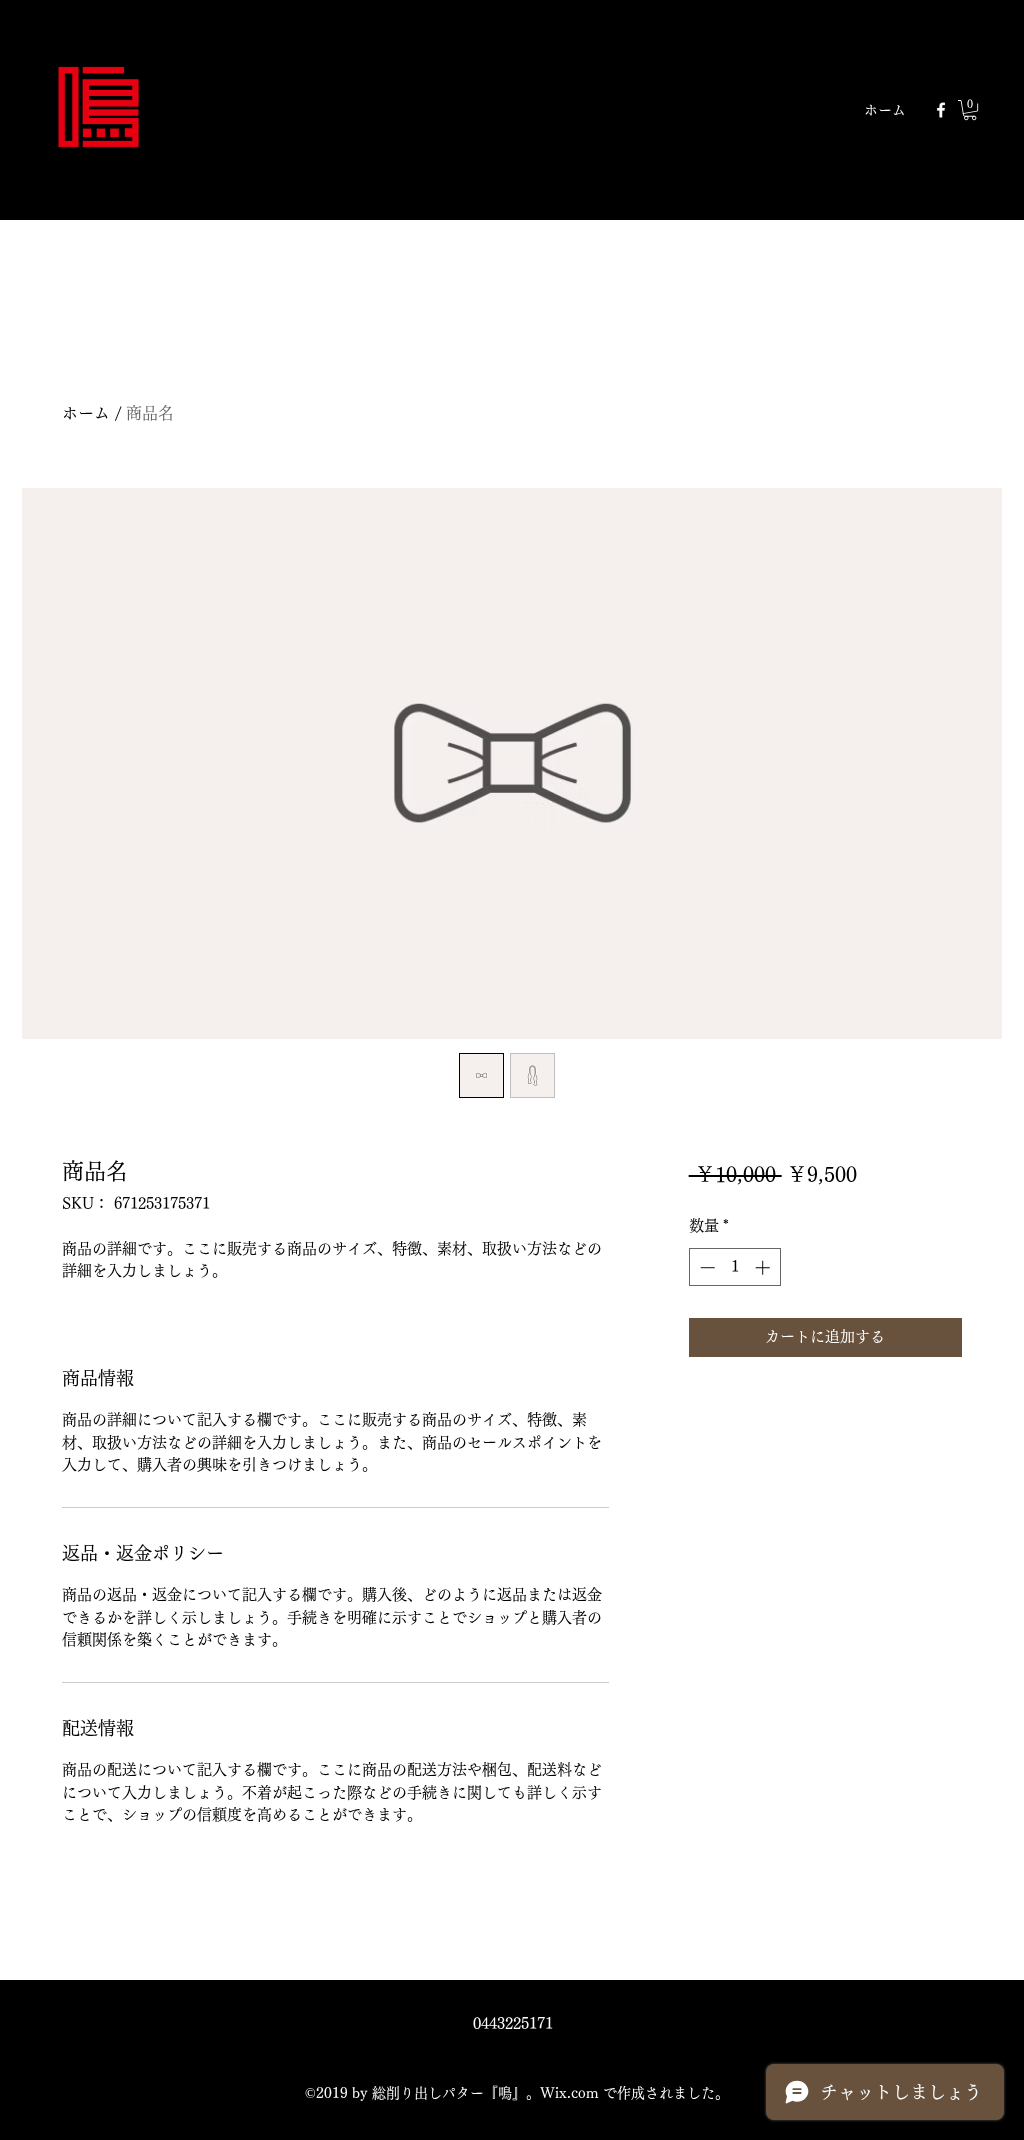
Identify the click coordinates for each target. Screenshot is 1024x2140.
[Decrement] (705, 1267)
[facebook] (941, 110)
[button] (970, 110)
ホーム (86, 413)
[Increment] (764, 1267)
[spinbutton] (734, 1267)
